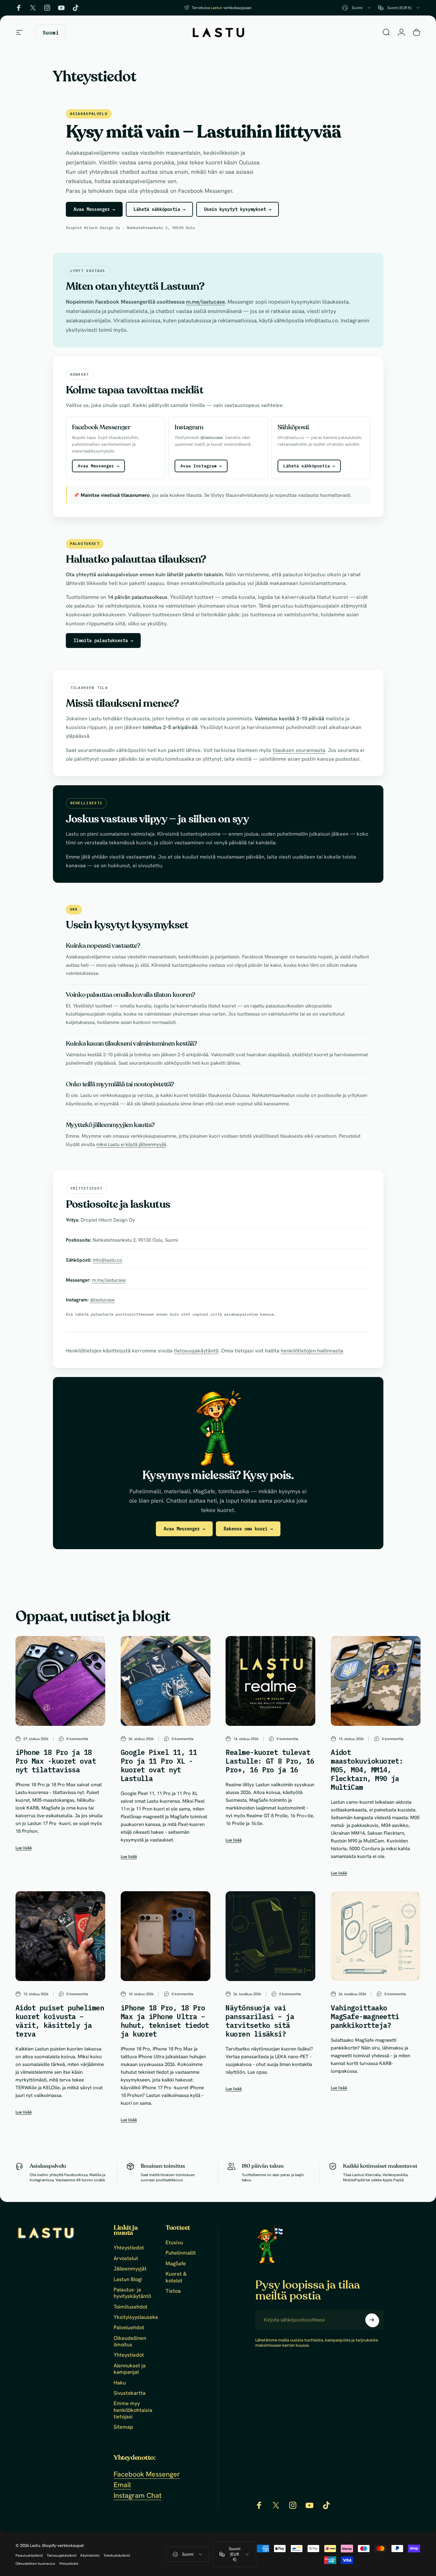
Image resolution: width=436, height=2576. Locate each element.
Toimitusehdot (131, 2307)
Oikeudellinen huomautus (35, 2564)
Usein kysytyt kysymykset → (238, 209)
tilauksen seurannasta (299, 750)
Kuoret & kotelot (176, 2277)
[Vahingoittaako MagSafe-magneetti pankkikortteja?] (376, 1936)
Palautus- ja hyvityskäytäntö (132, 2293)
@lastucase (102, 1300)
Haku (120, 2383)
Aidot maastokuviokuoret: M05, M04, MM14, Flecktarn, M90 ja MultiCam (367, 1770)
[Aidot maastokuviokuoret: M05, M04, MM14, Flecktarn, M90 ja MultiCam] (376, 1681)
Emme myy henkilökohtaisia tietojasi (133, 2410)
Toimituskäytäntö (117, 2555)
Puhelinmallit (181, 2253)
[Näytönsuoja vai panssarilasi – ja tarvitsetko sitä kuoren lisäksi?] (270, 1936)
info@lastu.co (108, 1260)
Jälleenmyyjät (130, 2269)
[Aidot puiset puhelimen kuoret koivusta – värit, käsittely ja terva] (60, 1936)
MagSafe (176, 2264)
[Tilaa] (372, 2320)
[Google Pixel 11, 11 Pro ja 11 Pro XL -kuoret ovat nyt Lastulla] (166, 1681)
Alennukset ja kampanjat (130, 2369)
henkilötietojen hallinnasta (312, 1351)
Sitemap (123, 2427)
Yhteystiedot (129, 2248)
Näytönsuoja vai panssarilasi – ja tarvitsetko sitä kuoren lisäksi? (260, 2021)
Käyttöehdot (90, 2555)
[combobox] (357, 8)
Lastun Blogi (128, 2279)
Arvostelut (126, 2258)
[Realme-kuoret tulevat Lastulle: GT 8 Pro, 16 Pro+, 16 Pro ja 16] (270, 1681)
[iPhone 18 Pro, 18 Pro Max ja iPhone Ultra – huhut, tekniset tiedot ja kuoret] (166, 1936)
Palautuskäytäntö (29, 2555)
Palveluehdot (129, 2328)
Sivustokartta (130, 2393)
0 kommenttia (77, 1739)
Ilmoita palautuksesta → (103, 641)
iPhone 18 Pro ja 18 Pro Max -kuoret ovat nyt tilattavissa (56, 1761)
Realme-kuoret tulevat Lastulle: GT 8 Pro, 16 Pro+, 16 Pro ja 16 (270, 1761)
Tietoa (173, 2291)
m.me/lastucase (205, 302)
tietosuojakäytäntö (196, 1351)
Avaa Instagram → (201, 466)
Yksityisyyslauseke (136, 2317)
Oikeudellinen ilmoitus (130, 2341)
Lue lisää (24, 1848)
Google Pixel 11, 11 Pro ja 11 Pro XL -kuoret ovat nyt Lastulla (159, 1765)
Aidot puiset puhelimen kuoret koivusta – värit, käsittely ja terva (60, 2021)
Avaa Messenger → (94, 209)
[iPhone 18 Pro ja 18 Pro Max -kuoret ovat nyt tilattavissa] (60, 1681)
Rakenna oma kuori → (248, 1529)
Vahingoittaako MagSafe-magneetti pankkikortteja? (365, 2017)
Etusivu (174, 2243)
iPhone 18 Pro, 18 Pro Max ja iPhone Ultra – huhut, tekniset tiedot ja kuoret (165, 2021)
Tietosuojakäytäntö (62, 2555)
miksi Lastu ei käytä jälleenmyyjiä (131, 1144)
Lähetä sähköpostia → (159, 209)
